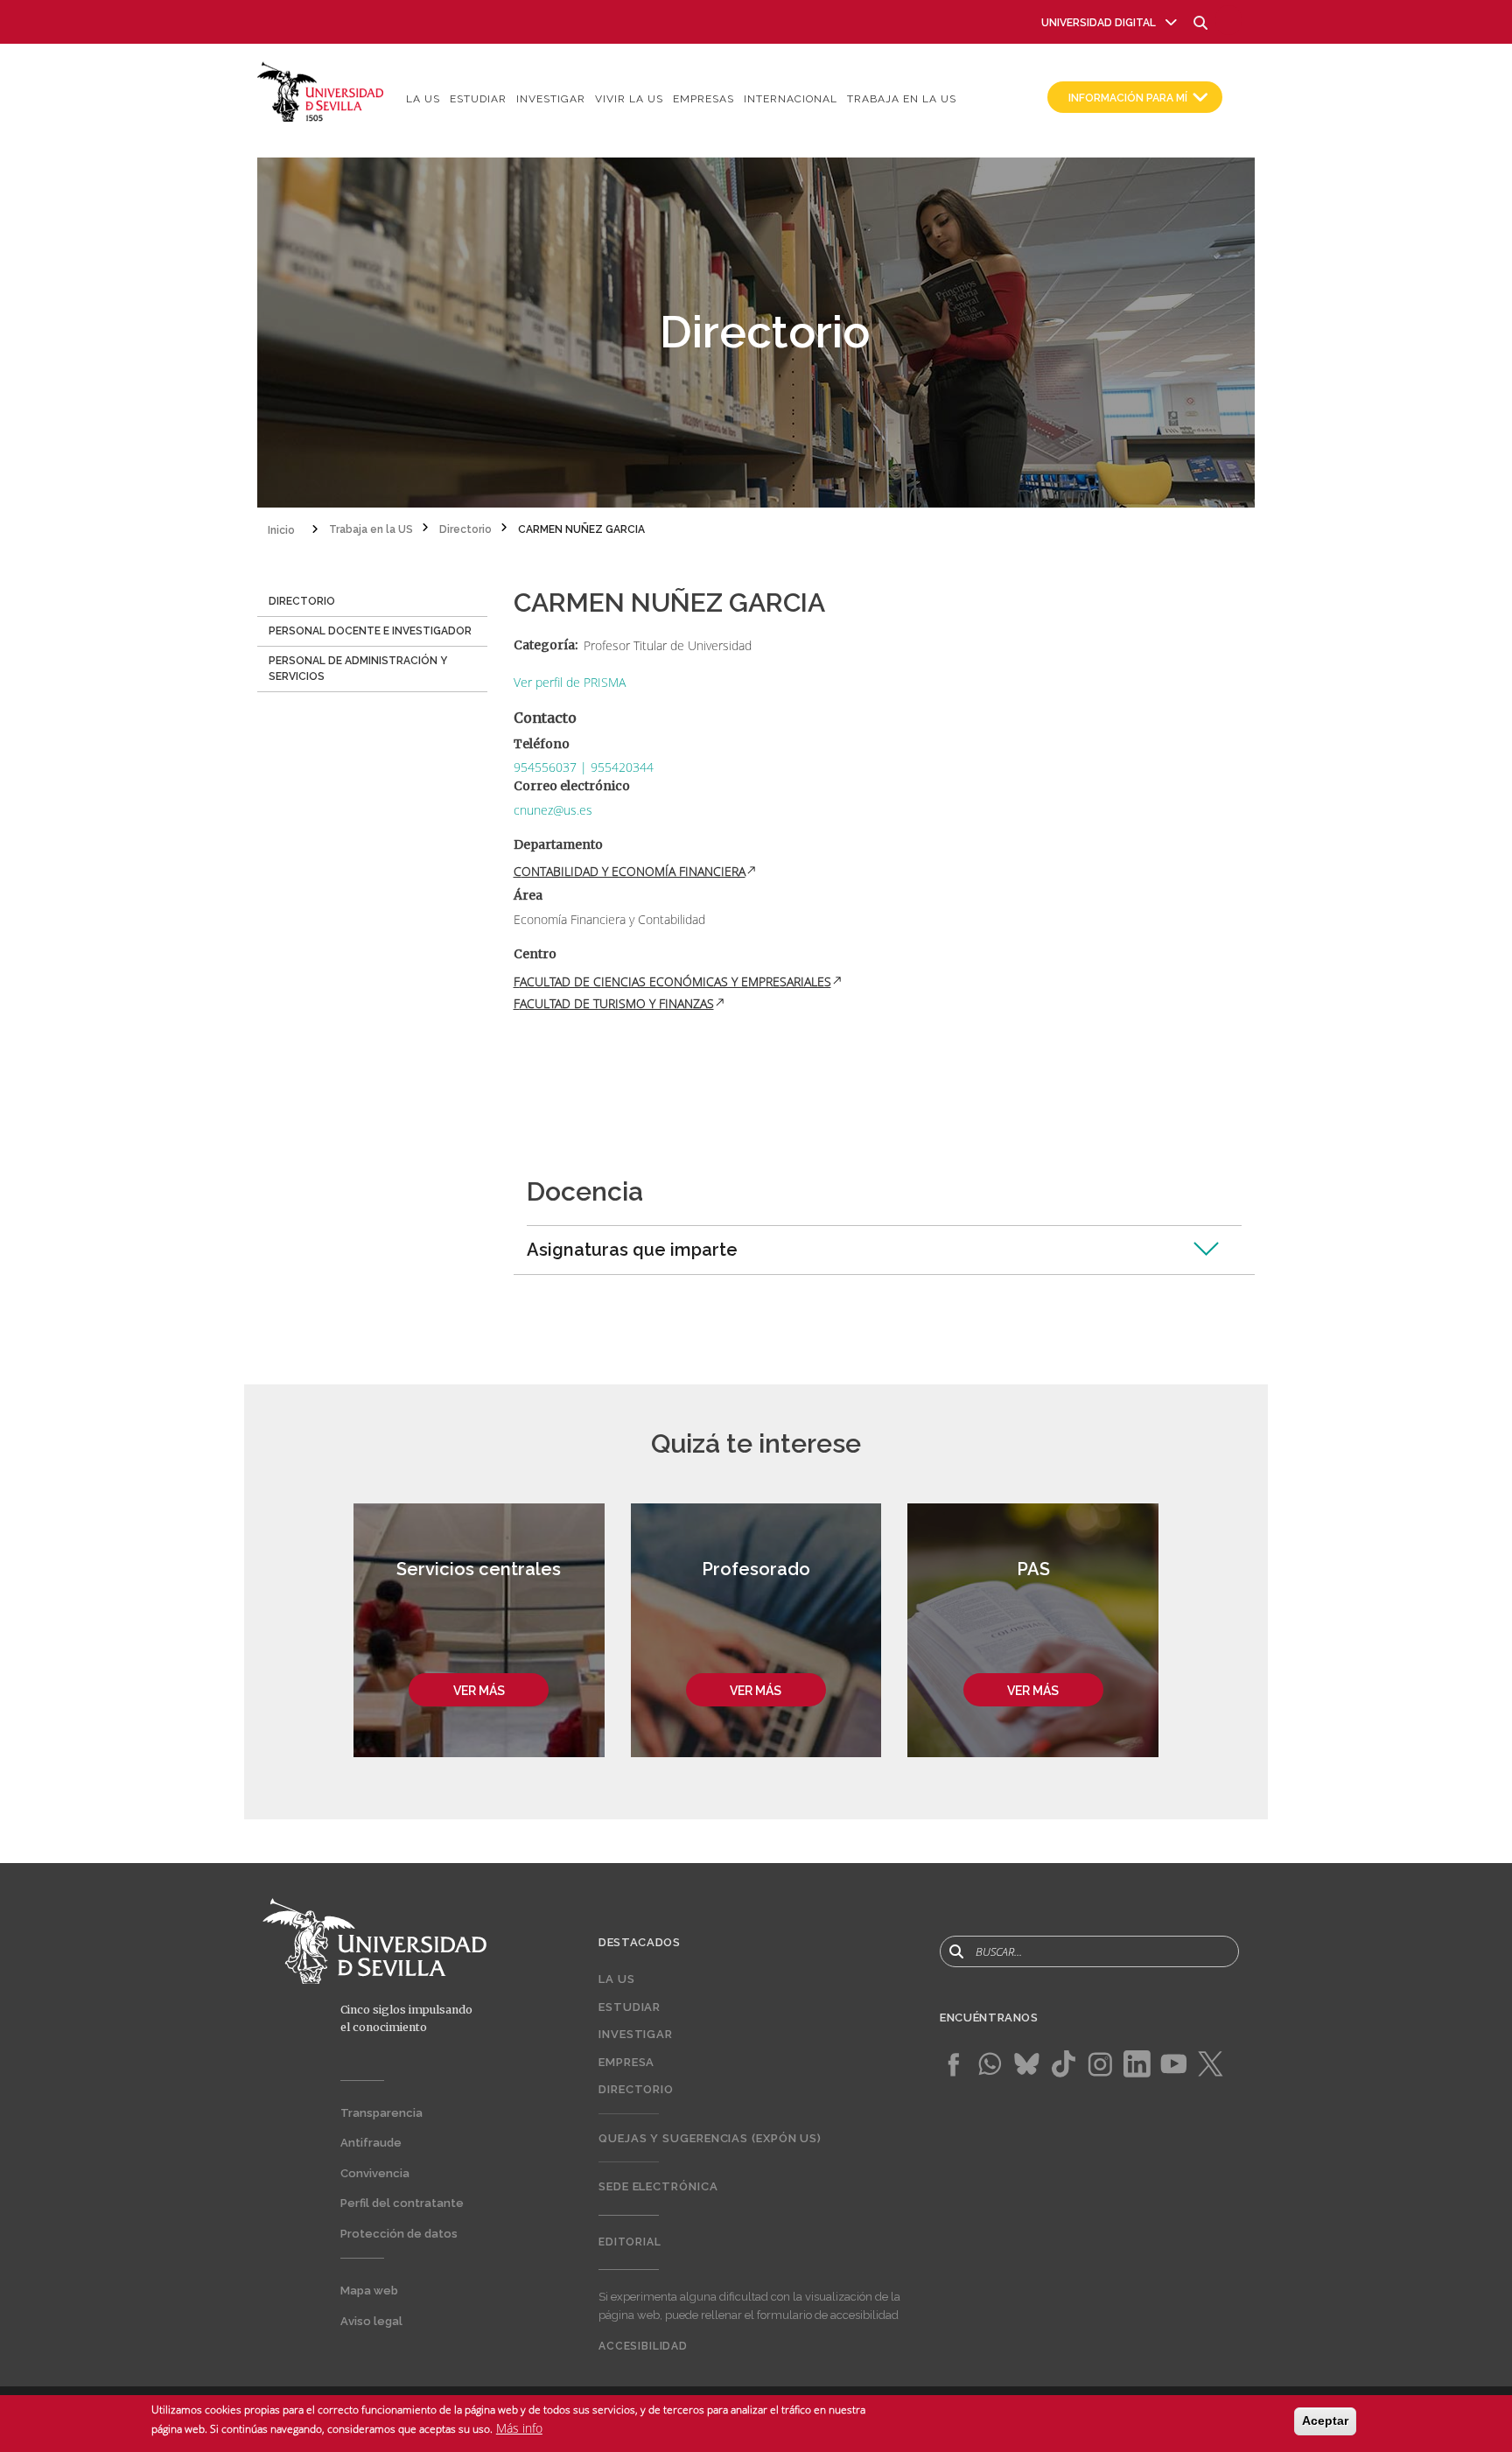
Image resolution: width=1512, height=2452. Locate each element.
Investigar (551, 99)
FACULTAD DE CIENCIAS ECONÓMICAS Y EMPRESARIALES (672, 981)
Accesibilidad (643, 2346)
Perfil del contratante (402, 2203)
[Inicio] (321, 91)
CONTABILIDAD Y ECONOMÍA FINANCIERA (630, 871)
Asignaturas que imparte (632, 1250)
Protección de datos (399, 2234)
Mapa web (369, 2291)
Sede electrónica (658, 2186)
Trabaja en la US (902, 99)
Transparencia (381, 2113)
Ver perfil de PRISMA (570, 682)
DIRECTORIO (302, 601)
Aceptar (1325, 2420)
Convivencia (375, 2173)
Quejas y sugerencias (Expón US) (710, 2138)
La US (423, 99)
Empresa (626, 2062)
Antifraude (371, 2143)
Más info (519, 2427)
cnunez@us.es (553, 810)
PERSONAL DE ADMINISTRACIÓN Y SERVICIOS (358, 669)
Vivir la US (629, 99)
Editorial (630, 2242)
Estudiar (478, 99)
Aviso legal (371, 2321)
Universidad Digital (1099, 23)
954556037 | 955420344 (584, 767)
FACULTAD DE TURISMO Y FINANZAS (614, 1003)
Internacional (791, 99)
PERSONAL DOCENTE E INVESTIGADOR (370, 631)
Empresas (703, 99)
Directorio (636, 2089)
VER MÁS (479, 1691)
